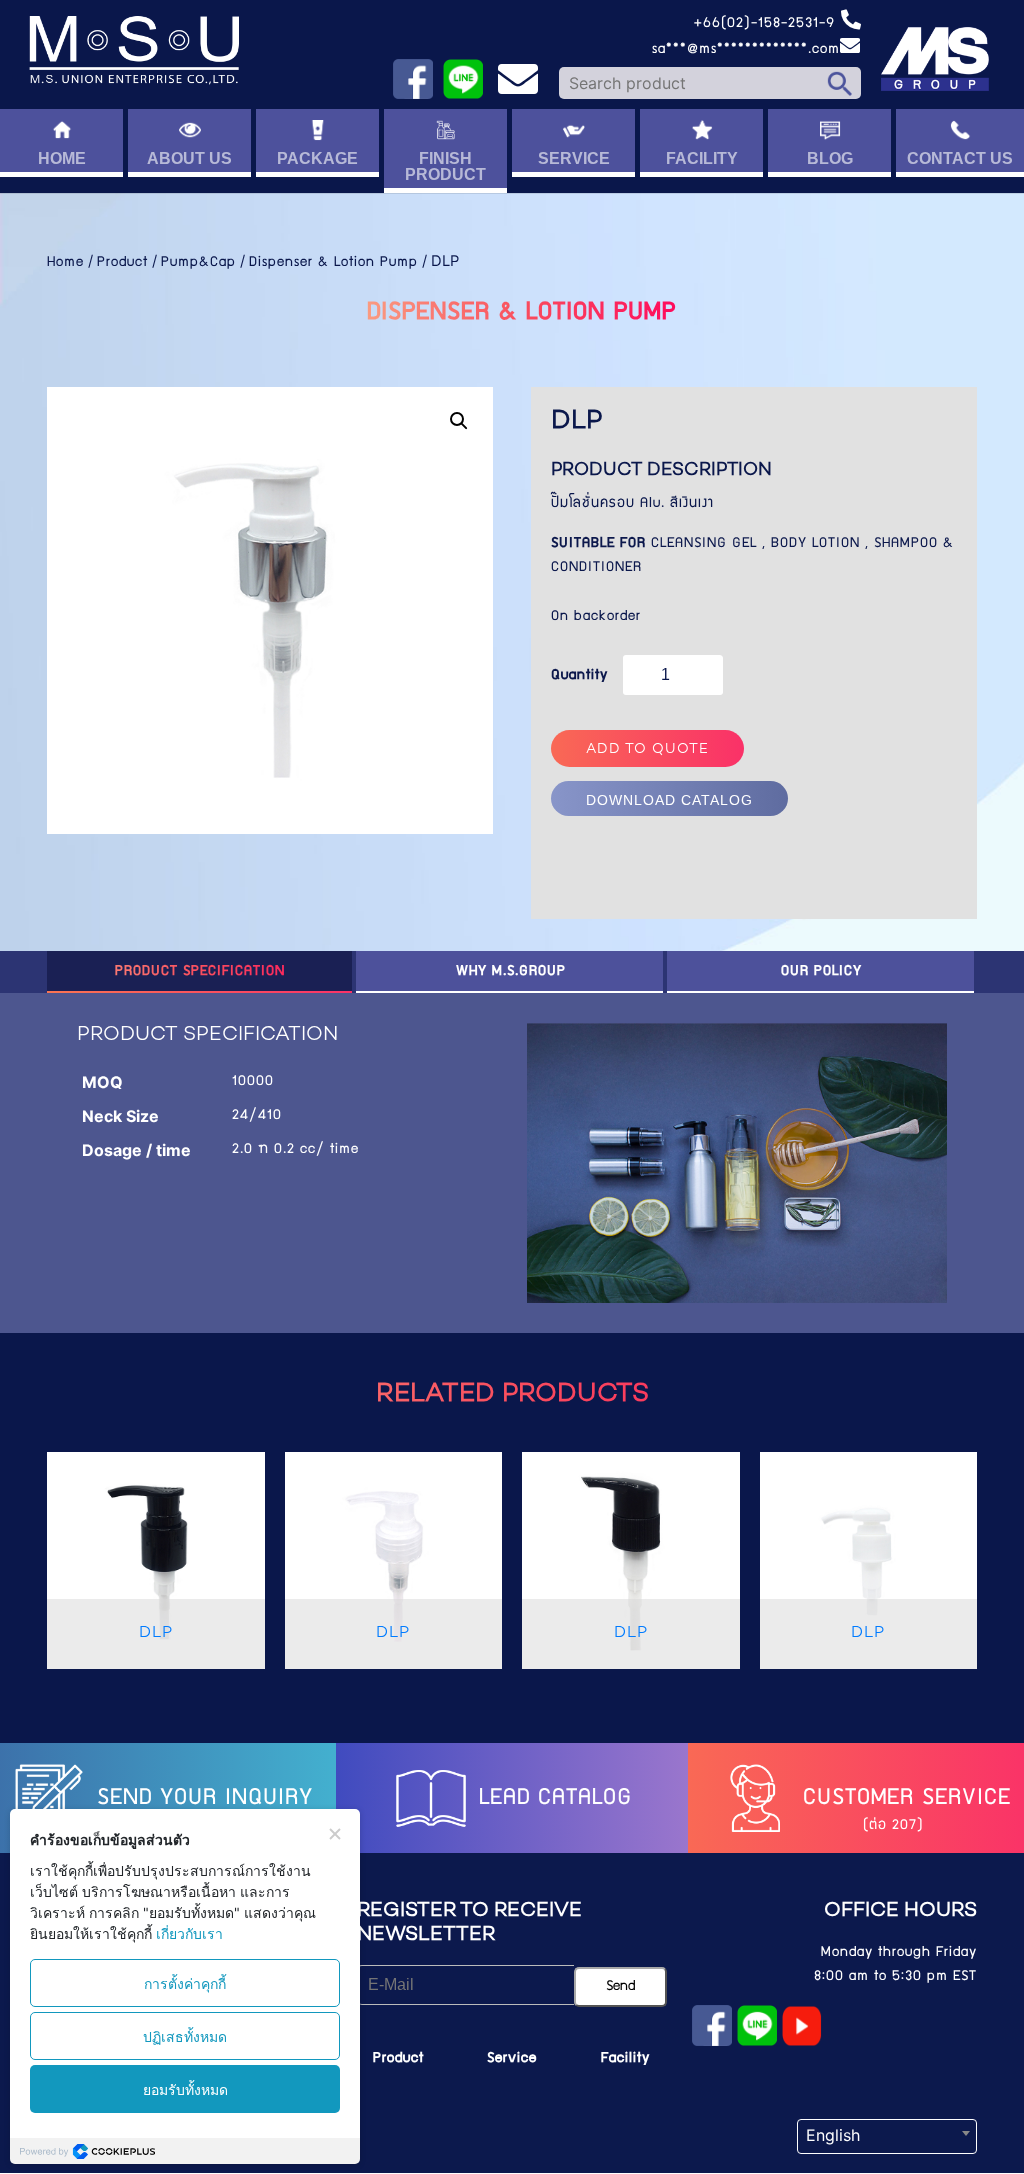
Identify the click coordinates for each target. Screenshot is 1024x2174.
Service (512, 2059)
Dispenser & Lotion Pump (333, 263)
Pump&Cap (198, 263)
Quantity (579, 676)
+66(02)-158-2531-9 (766, 24)
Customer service (903, 1799)
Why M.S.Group (511, 972)
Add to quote (647, 749)
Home (65, 263)
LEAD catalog (551, 1799)
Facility (625, 2059)
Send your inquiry (201, 1799)
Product (122, 263)
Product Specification (200, 972)
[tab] (200, 972)
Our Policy (821, 972)
